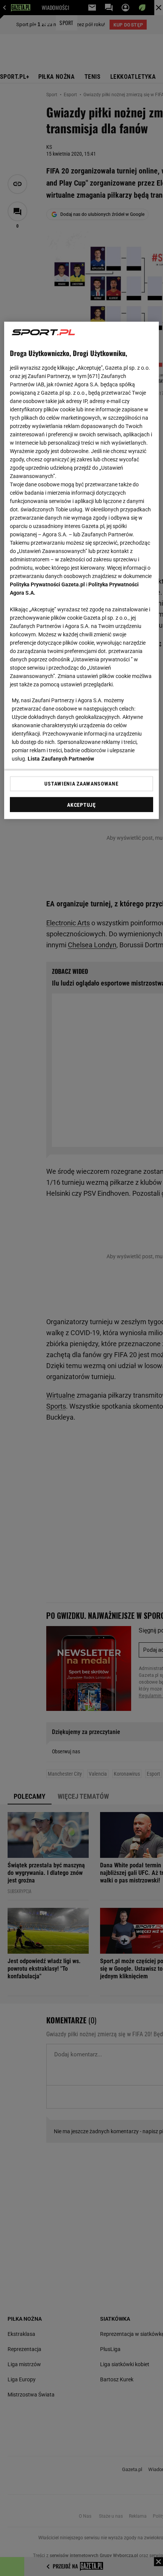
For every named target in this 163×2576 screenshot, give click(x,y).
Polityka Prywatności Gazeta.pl (47, 584)
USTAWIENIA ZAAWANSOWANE (81, 784)
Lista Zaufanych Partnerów (61, 759)
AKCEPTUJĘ (81, 805)
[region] (82, 570)
